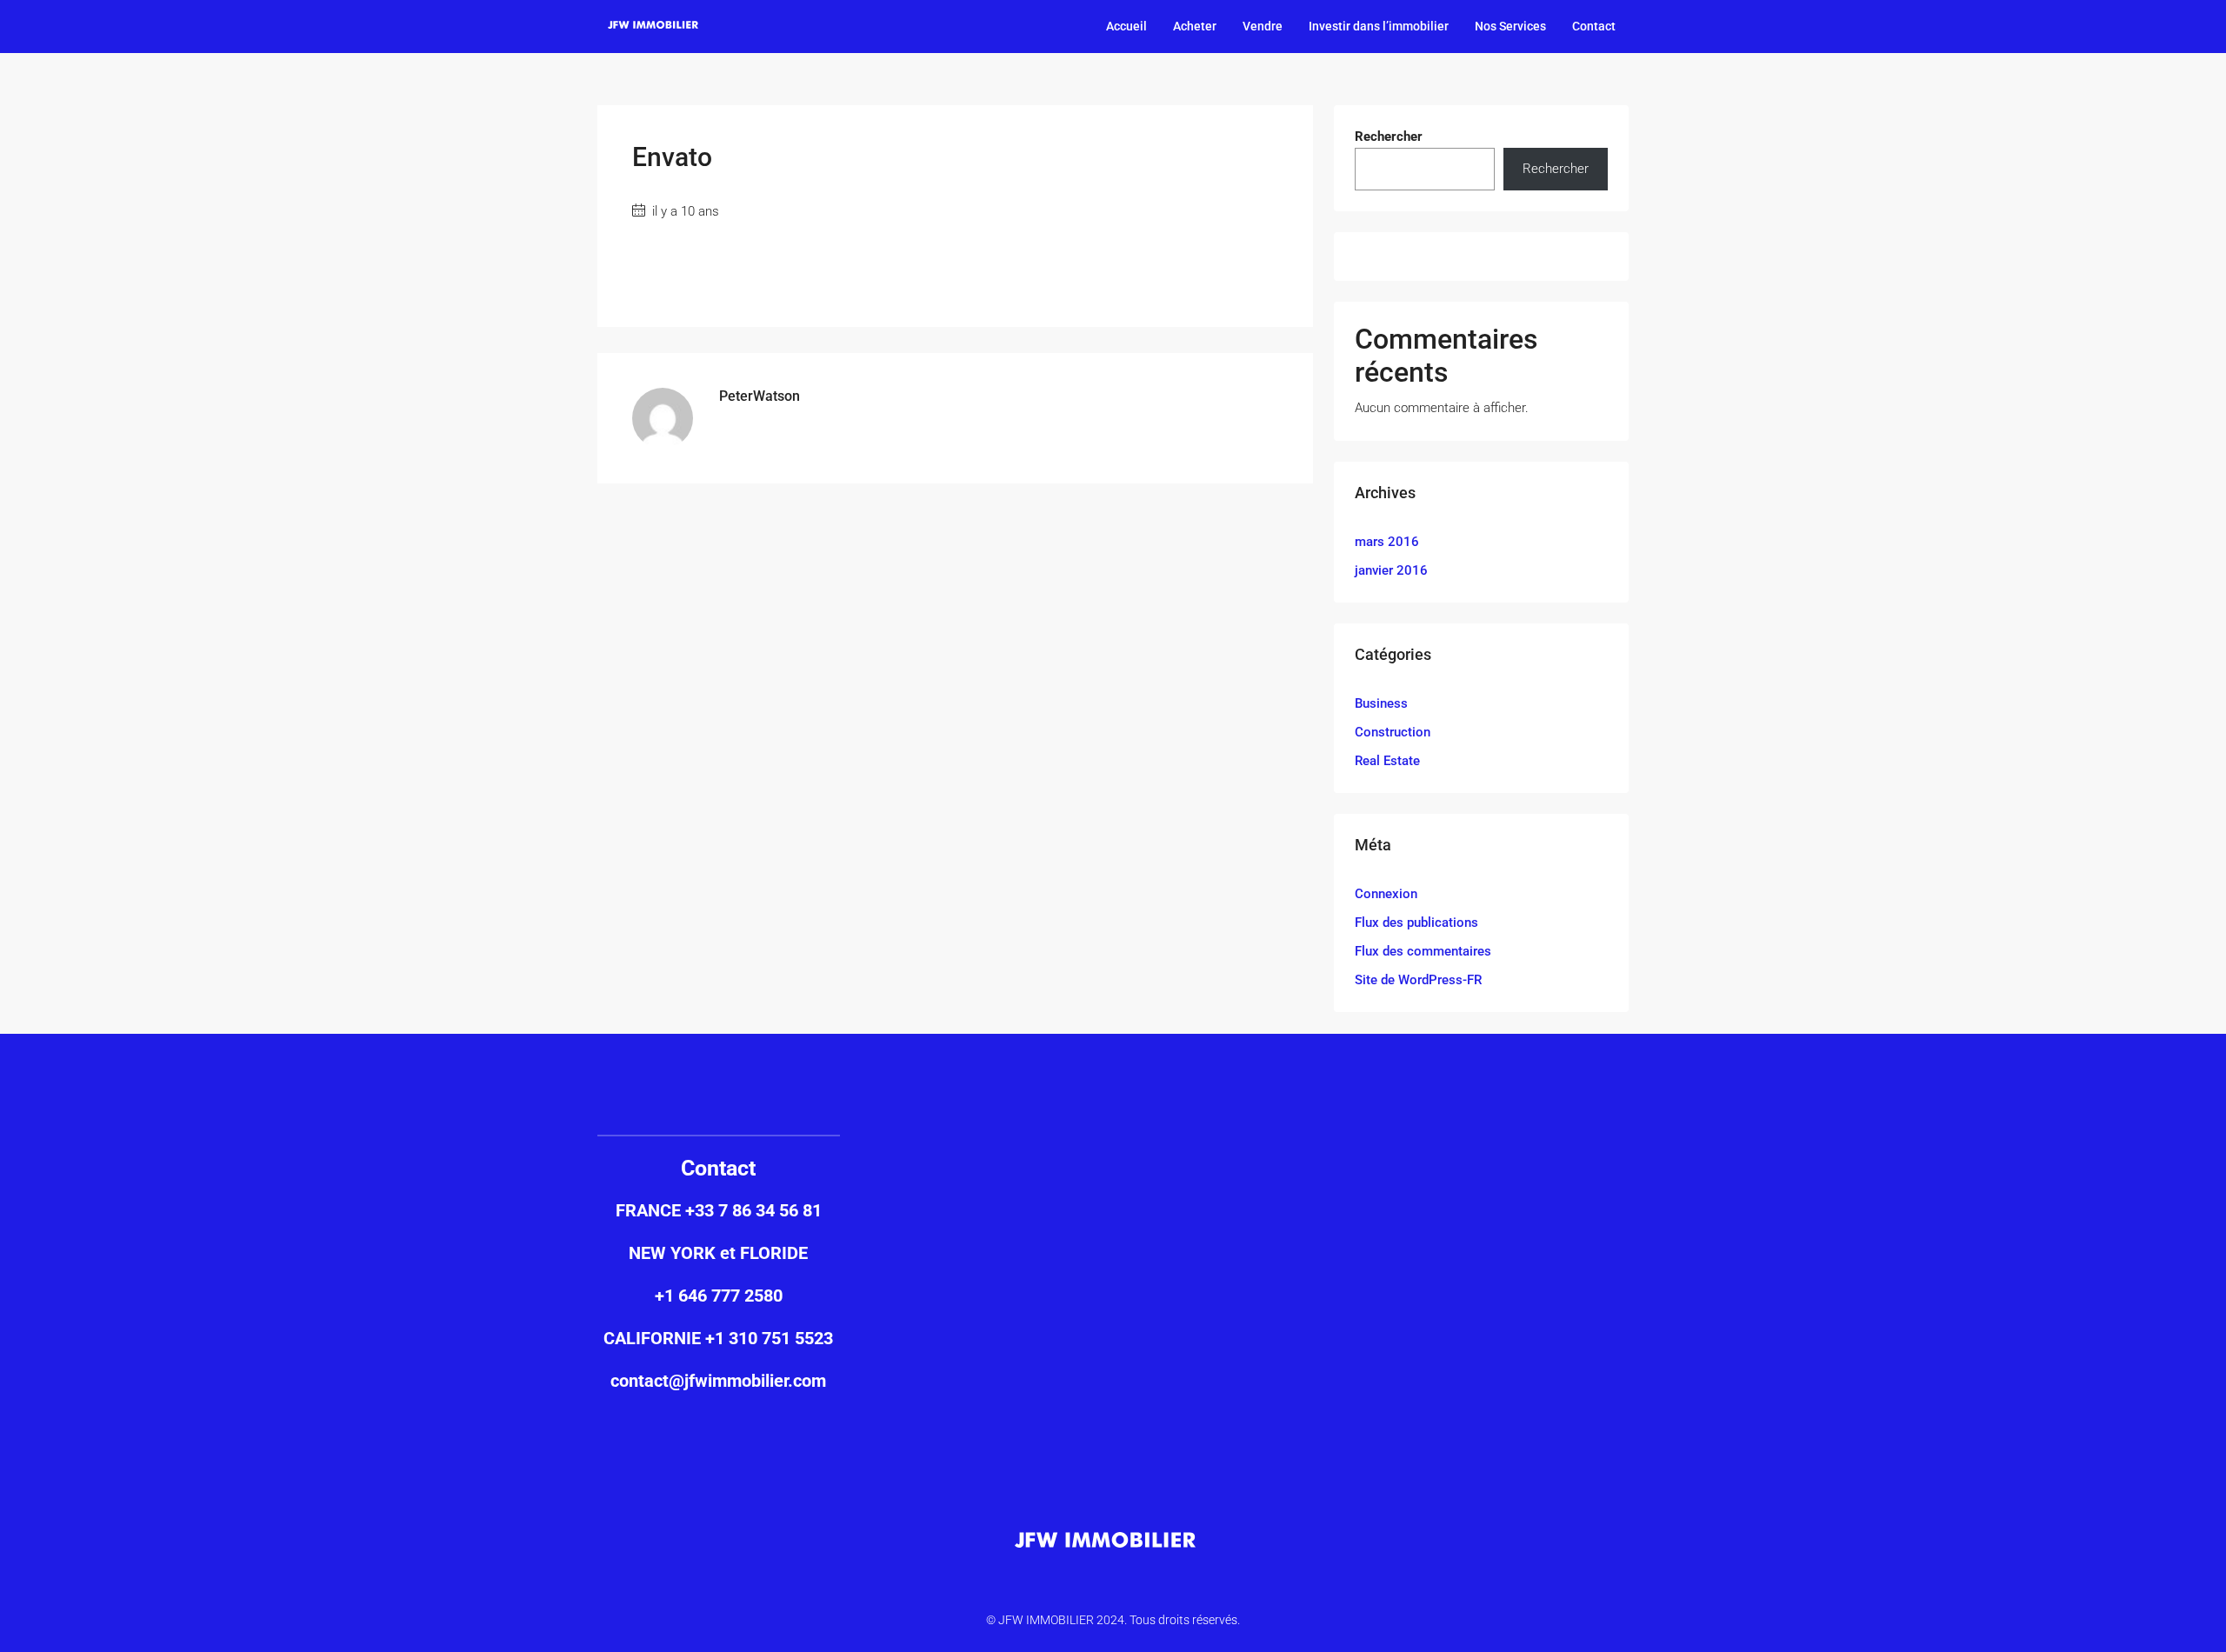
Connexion (1386, 894)
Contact (1594, 26)
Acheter (1195, 26)
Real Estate (1387, 761)
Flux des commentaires (1423, 951)
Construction (1393, 732)
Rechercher (1389, 137)
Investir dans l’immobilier (1379, 26)
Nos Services (1510, 26)
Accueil (1126, 26)
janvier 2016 (1391, 570)
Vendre (1263, 26)
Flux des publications (1416, 923)
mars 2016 (1387, 542)
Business (1381, 703)
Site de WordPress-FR (1418, 980)
